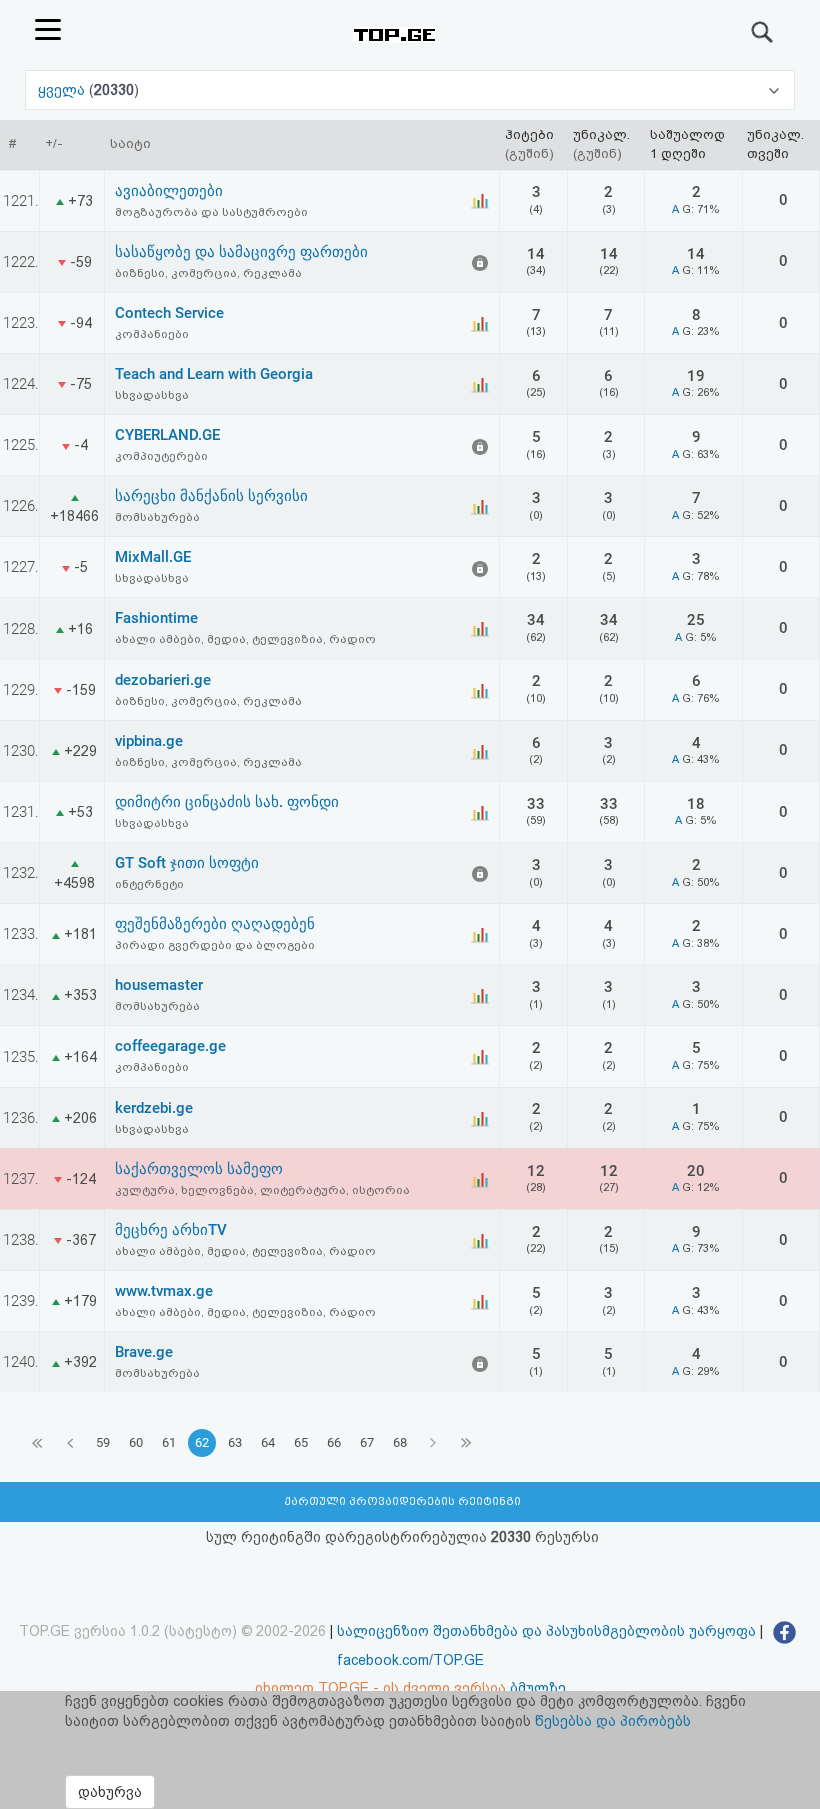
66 (334, 1442)
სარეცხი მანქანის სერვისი (211, 496)
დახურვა (110, 1792)
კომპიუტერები (161, 456)
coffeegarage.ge (170, 1046)
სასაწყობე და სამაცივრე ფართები (241, 252)
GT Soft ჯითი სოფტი (187, 863)
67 (367, 1442)
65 (301, 1442)
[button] (410, 90)
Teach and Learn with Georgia (214, 374)
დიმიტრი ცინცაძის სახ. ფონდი (227, 802)
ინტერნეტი (149, 884)
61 (169, 1442)
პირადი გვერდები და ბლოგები (215, 945)
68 (400, 1442)
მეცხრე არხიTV (171, 1230)
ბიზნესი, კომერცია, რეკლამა (208, 273)
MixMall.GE (153, 557)
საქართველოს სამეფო (199, 1169)
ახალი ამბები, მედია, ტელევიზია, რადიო (245, 639)
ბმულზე (538, 1688)
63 (235, 1442)
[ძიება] (763, 32)
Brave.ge (144, 1352)
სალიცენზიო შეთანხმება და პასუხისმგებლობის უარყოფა (546, 1631)
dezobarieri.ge (163, 680)
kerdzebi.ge (154, 1108)
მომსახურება (157, 517)
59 (103, 1442)
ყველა (63, 90)
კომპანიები (152, 334)
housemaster (159, 985)
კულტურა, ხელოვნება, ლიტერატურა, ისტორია (262, 1190)
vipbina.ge (149, 741)
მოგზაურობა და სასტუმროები (211, 212)
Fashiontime (156, 618)
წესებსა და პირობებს (613, 1721)
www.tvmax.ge (164, 1291)
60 (136, 1442)
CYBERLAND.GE (167, 435)
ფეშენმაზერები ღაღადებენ (215, 924)
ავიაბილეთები (169, 191)
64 (268, 1442)
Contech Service (169, 313)
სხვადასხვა (152, 395)
